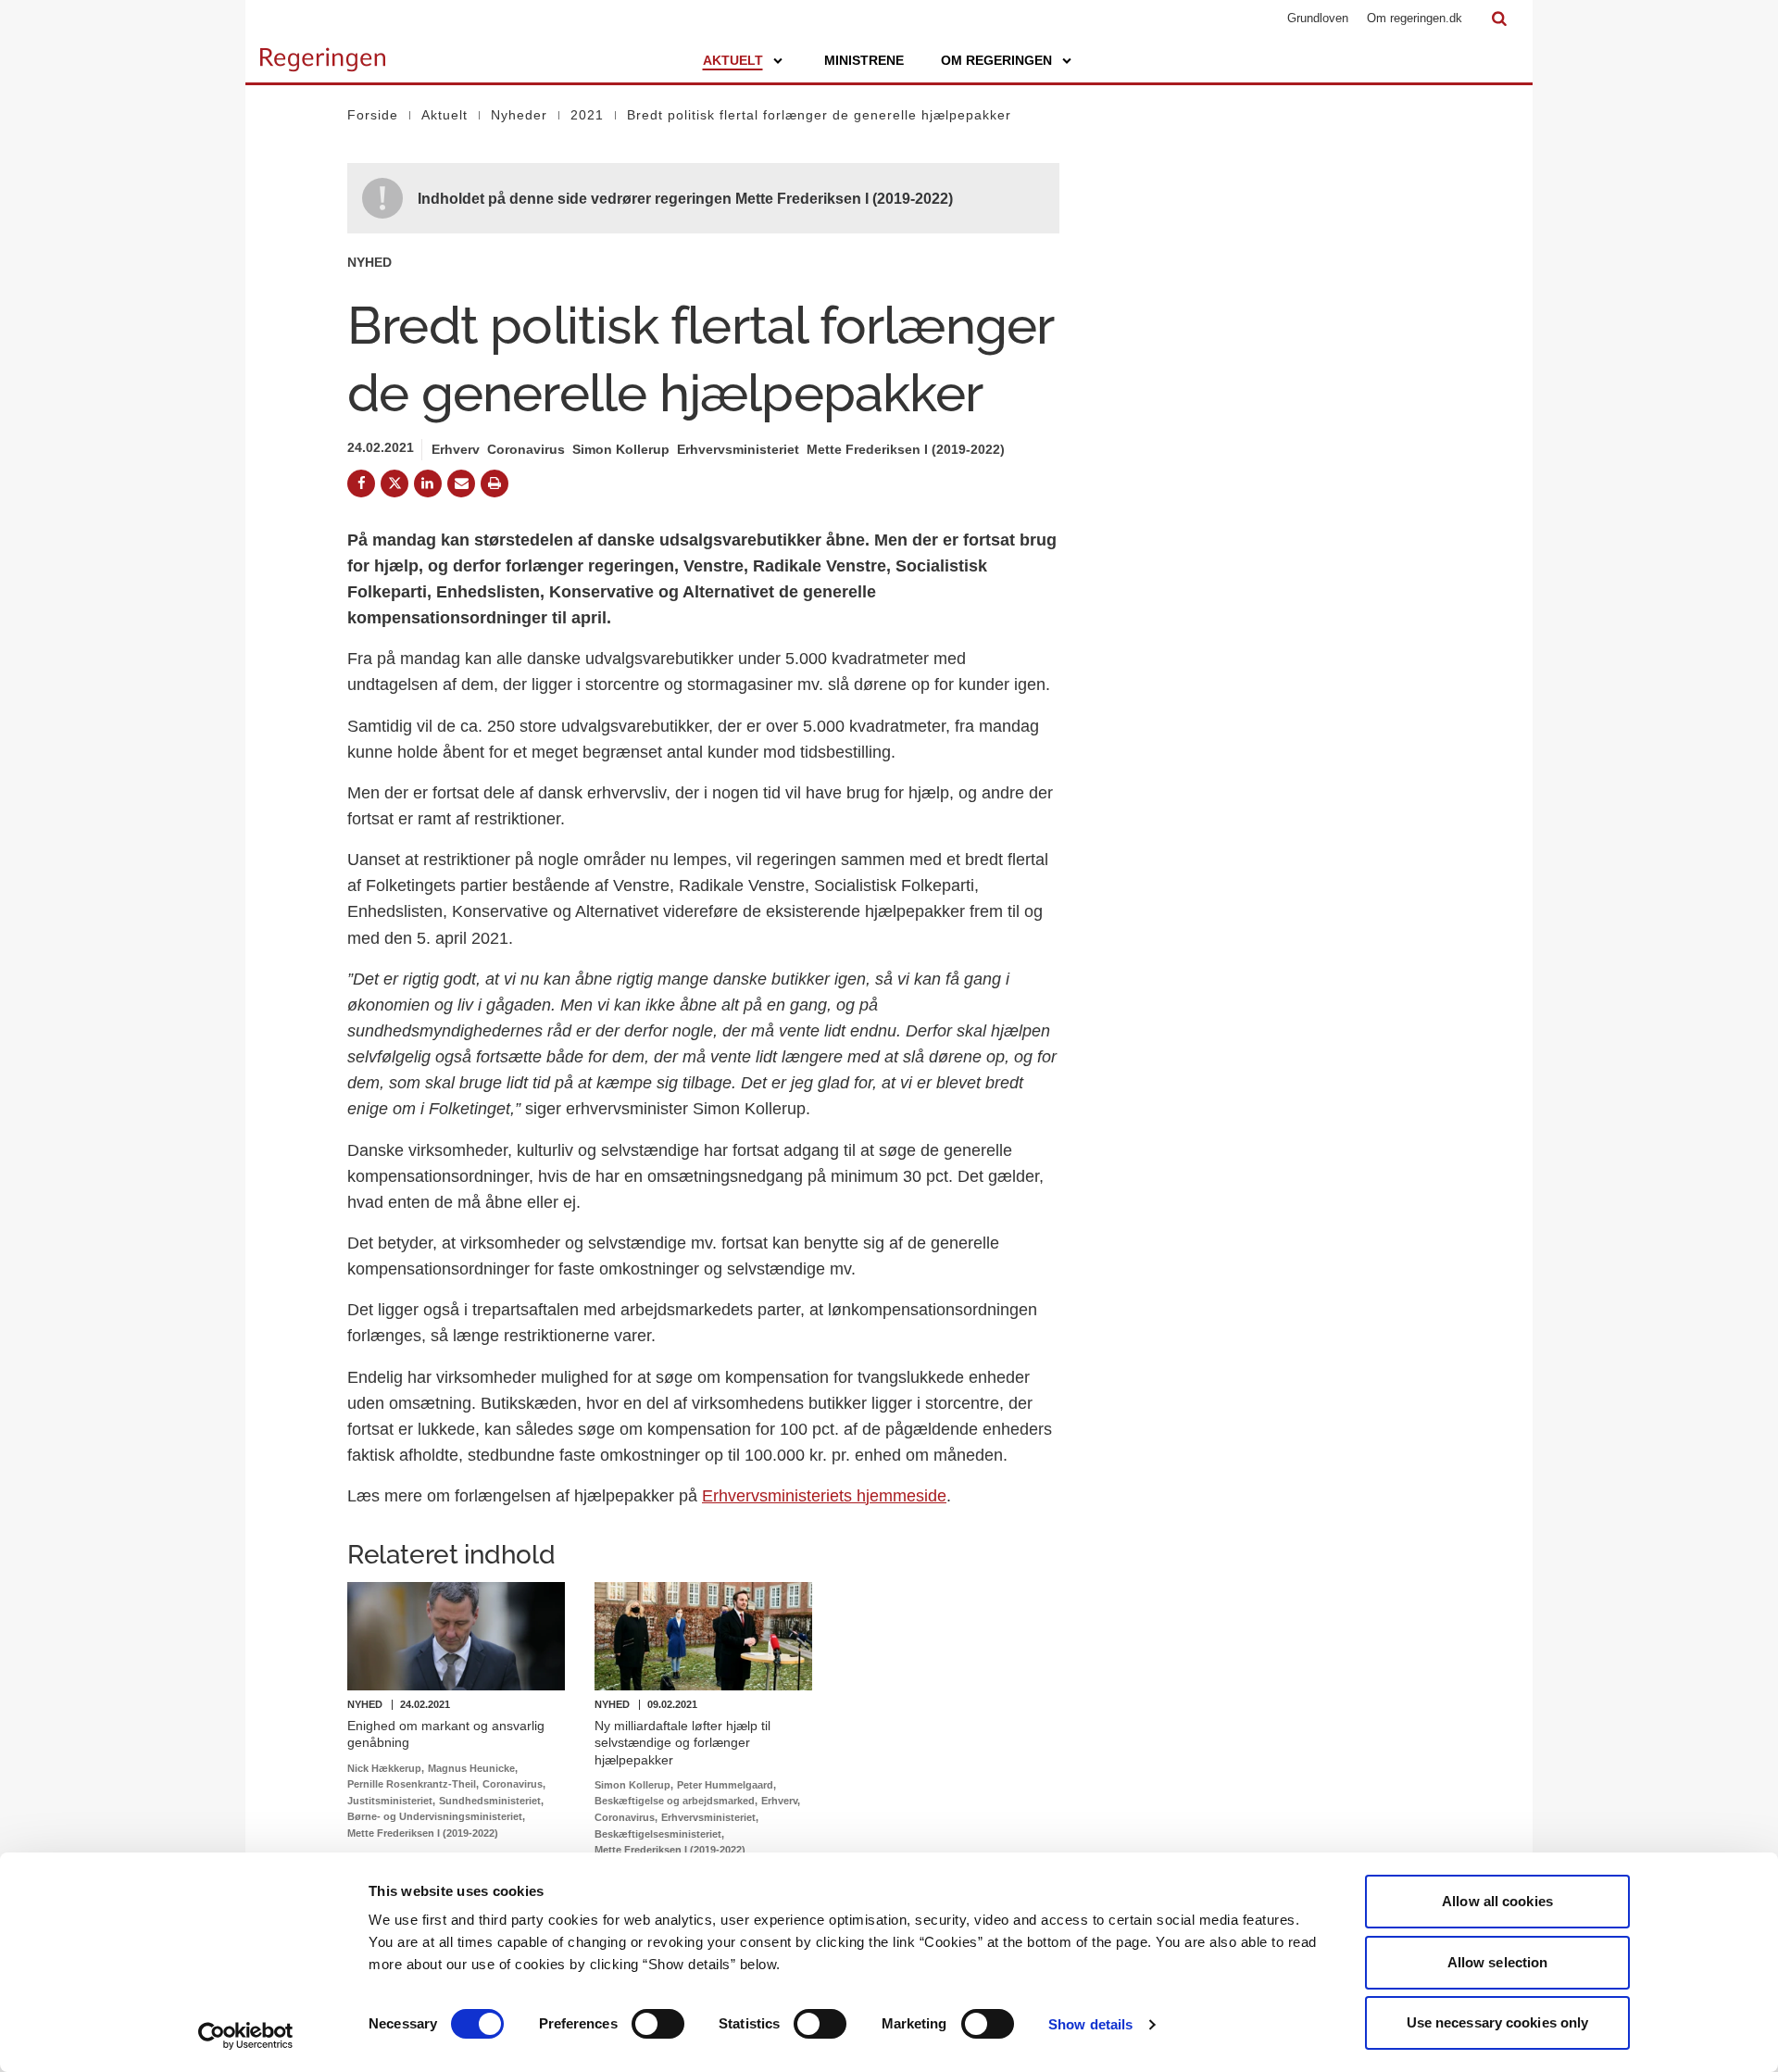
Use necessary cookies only (1498, 2022)
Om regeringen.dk (1415, 18)
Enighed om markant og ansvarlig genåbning (446, 1734)
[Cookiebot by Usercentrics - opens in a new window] (246, 2036)
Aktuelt (733, 60)
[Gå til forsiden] (323, 51)
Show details (1090, 2024)
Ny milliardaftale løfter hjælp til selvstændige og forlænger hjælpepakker (682, 1742)
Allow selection (1498, 1962)
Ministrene (864, 60)
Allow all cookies (1497, 1901)
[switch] (658, 2024)
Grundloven (1318, 18)
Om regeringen (996, 60)
